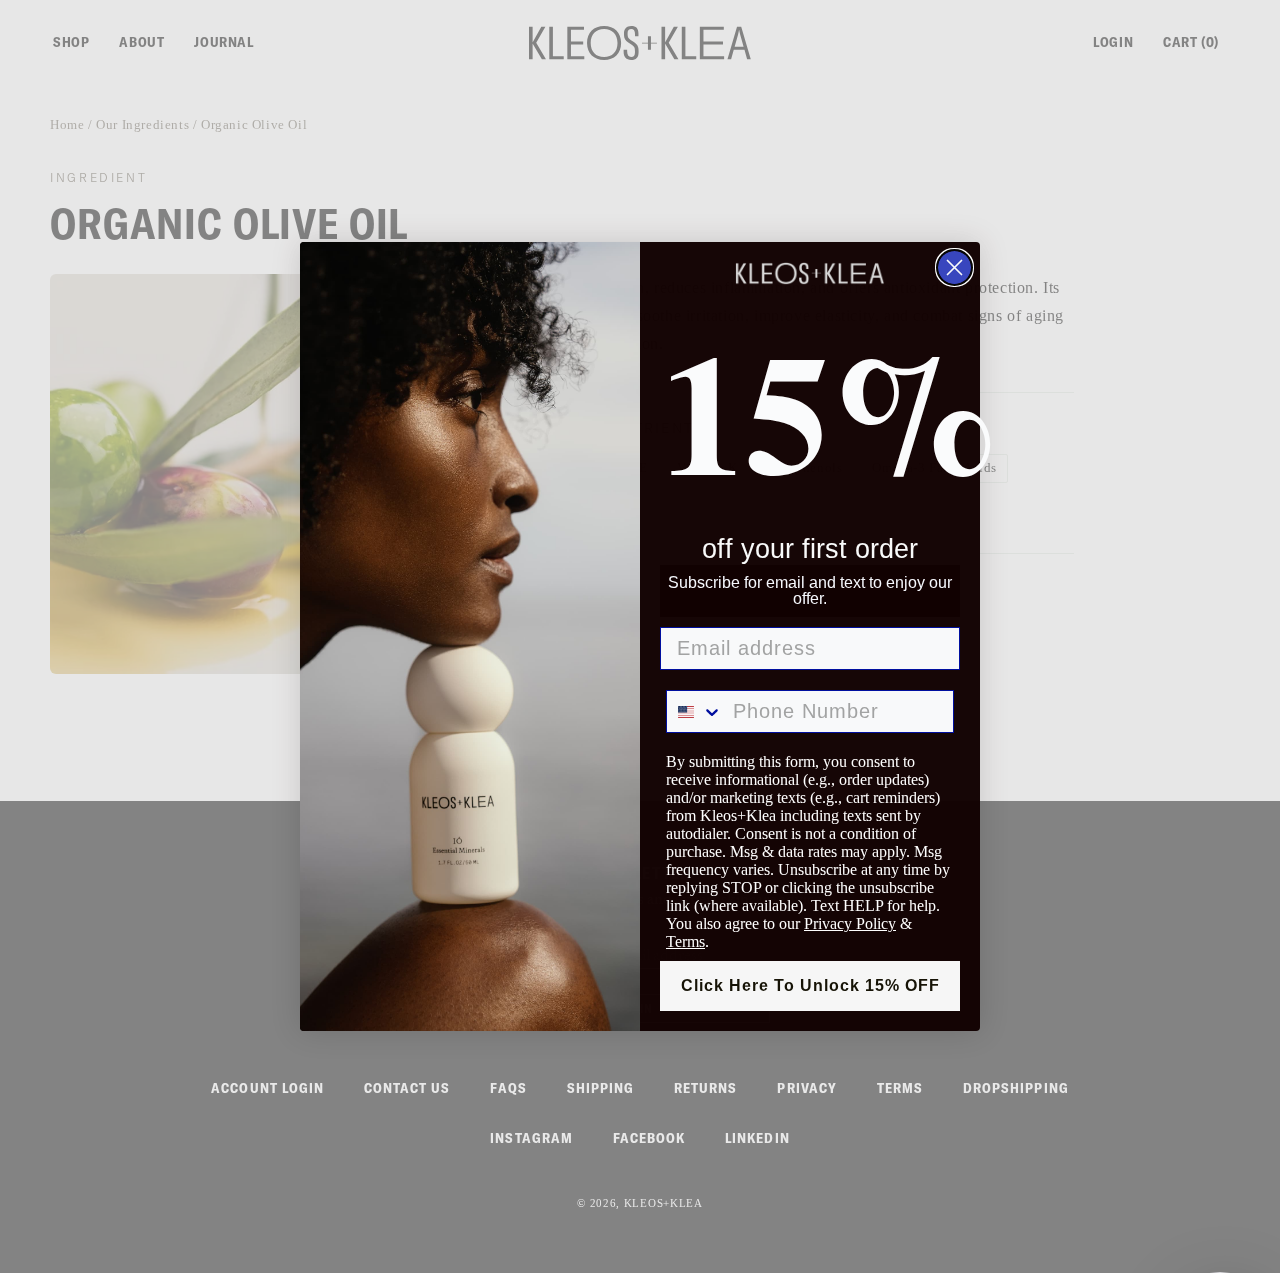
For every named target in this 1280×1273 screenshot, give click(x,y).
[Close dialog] (954, 267)
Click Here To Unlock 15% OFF (810, 985)
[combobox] (695, 711)
